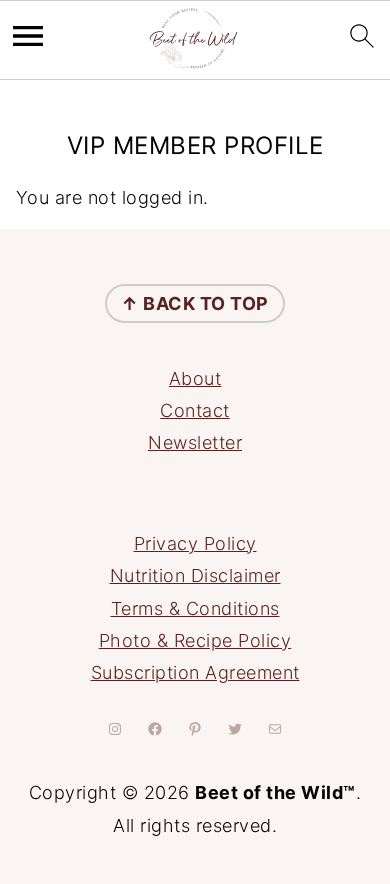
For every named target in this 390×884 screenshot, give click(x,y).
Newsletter (195, 442)
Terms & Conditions (195, 608)
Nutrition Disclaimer (195, 575)
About (195, 378)
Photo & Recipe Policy (195, 640)
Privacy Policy (195, 543)
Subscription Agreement (195, 672)
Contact (195, 410)
